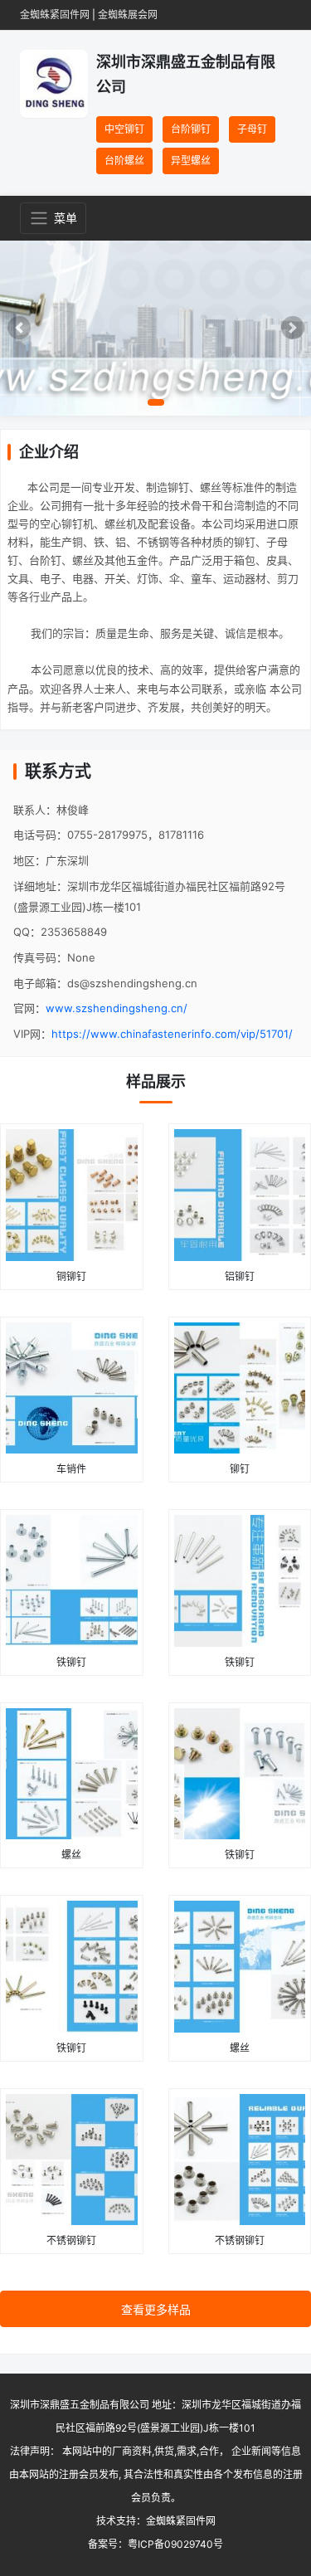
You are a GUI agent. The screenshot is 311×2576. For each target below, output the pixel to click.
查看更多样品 (156, 2309)
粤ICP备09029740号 (175, 2544)
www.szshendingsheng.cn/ (117, 1008)
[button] (19, 328)
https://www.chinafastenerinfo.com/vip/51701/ (172, 1034)
